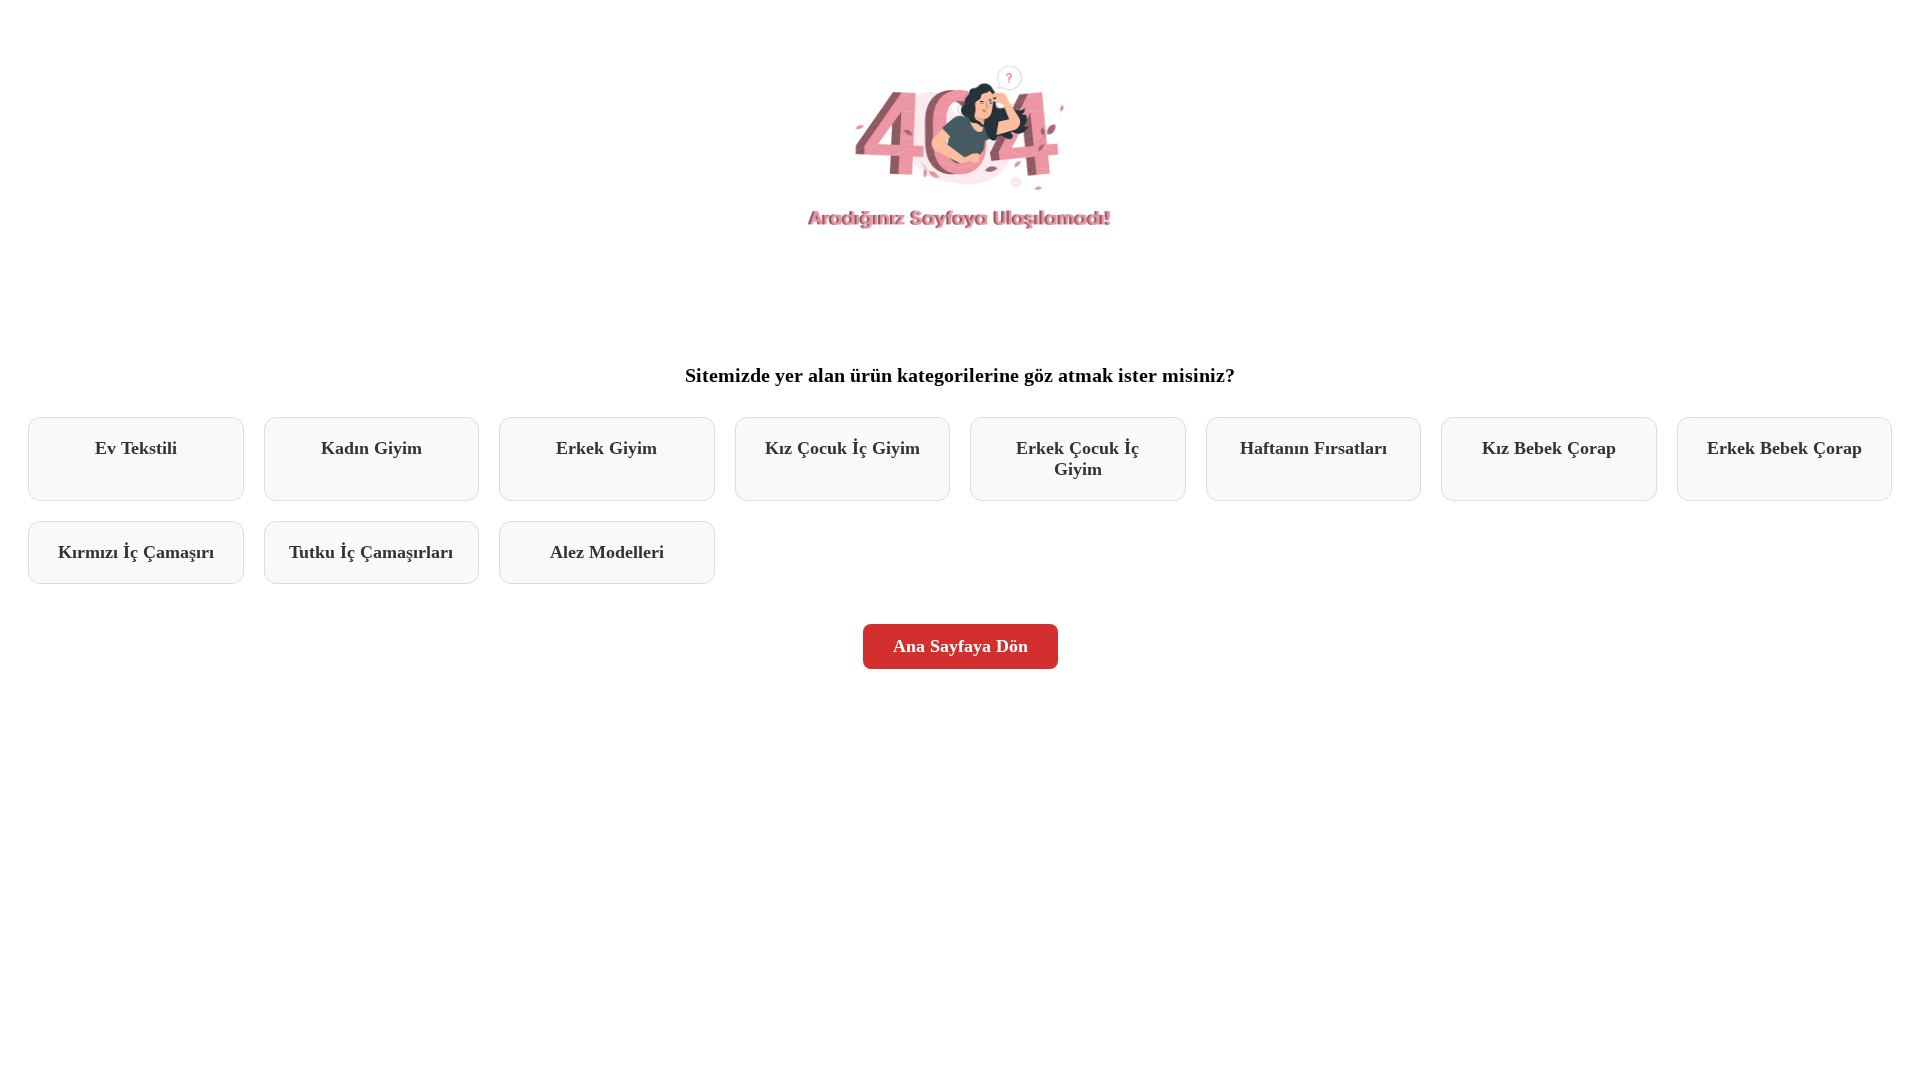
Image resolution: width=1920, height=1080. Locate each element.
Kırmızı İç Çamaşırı (136, 552)
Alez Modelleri (607, 552)
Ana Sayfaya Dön (960, 646)
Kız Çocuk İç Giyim (842, 448)
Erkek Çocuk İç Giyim (1077, 458)
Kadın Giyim (371, 448)
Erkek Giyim (606, 448)
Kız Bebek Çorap (1549, 448)
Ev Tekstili (136, 448)
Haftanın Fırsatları (1313, 448)
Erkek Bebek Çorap (1784, 448)
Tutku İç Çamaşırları (371, 552)
